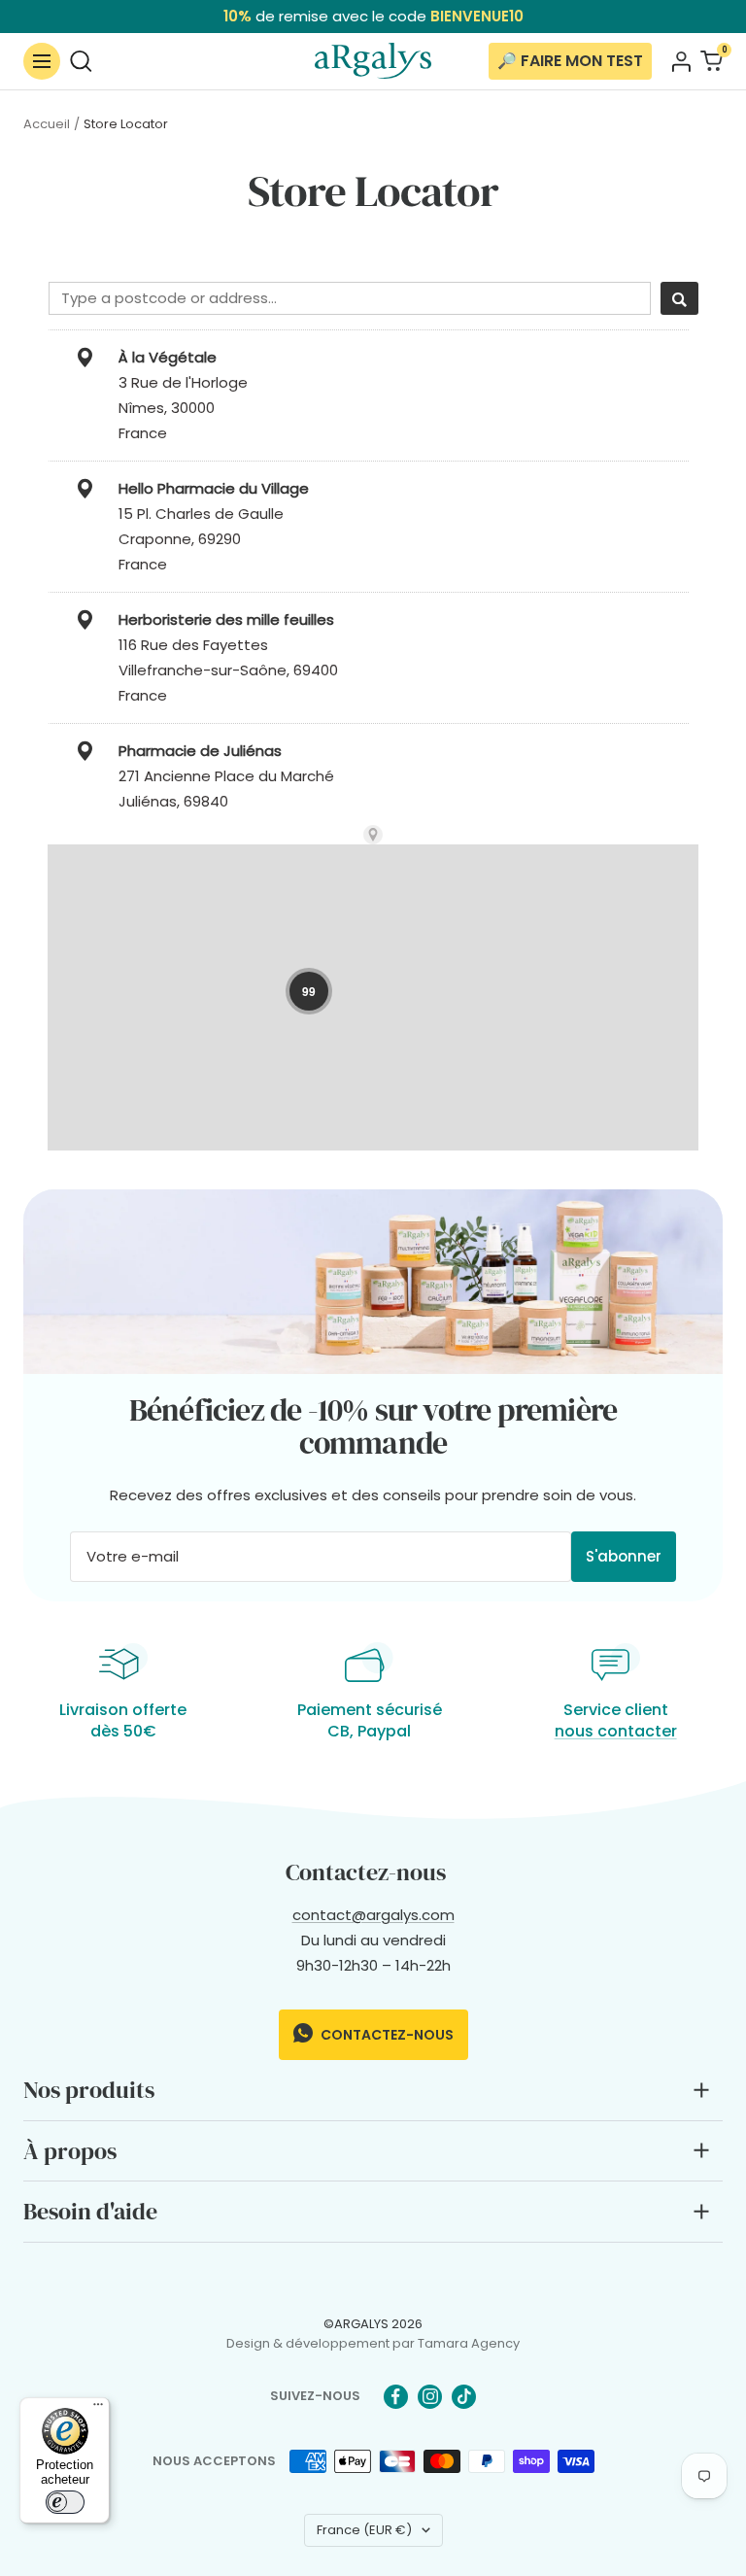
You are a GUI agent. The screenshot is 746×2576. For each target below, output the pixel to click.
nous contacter (616, 1731)
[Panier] (712, 61)
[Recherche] (81, 61)
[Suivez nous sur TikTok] (464, 2397)
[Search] (679, 298)
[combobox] (350, 298)
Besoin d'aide (90, 2211)
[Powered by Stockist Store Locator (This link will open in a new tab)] (373, 835)
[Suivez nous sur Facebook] (396, 2397)
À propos (70, 2151)
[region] (373, 1087)
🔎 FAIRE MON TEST (570, 61)
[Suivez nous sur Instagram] (430, 2397)
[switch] (65, 2502)
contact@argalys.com (373, 1915)
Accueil (47, 124)
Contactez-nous (386, 2035)
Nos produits (89, 2090)
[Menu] (98, 2409)
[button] (309, 991)
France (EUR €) (364, 2530)
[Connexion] (681, 61)
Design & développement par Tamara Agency (373, 2343)
